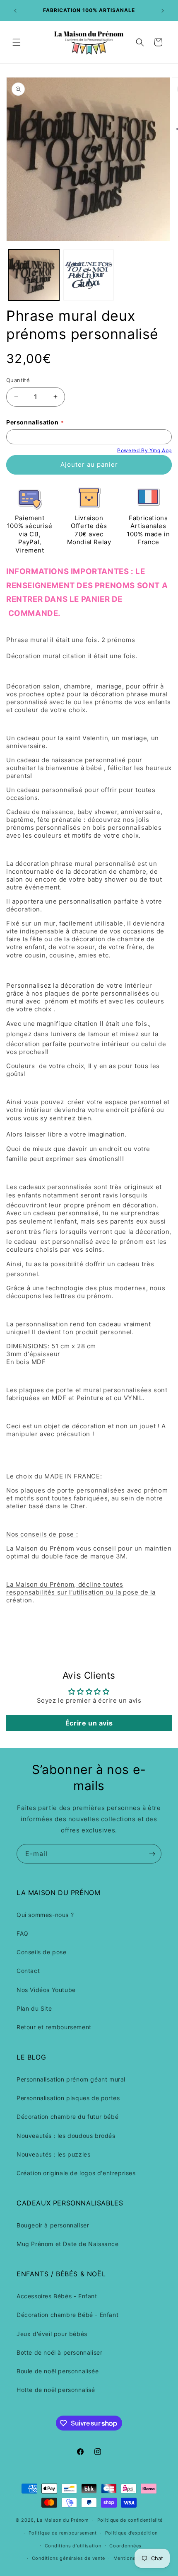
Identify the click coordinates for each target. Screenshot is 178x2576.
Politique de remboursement (63, 2533)
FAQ (23, 1933)
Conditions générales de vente (69, 2558)
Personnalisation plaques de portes (68, 2098)
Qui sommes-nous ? (45, 1915)
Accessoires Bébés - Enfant (57, 2296)
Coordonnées (125, 2546)
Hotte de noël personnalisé (56, 2390)
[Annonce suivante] (163, 11)
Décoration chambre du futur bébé (67, 2117)
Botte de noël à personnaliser (59, 2352)
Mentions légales (134, 2558)
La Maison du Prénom (63, 2520)
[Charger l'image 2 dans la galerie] (89, 275)
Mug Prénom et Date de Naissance (68, 2244)
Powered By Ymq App (144, 450)
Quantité (18, 380)
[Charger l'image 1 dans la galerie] (34, 275)
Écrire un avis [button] (89, 1723)
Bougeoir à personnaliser (53, 2225)
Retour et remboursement (54, 2027)
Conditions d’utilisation (73, 2546)
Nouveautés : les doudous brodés (66, 2136)
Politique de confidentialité (130, 2520)
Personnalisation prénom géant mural (71, 2079)
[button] (17, 42)
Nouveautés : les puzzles (53, 2154)
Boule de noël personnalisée (58, 2371)
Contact (28, 1971)
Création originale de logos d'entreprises (76, 2173)
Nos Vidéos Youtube (46, 1990)
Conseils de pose (42, 1952)
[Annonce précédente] (15, 11)
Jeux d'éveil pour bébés (52, 2334)
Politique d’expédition (131, 2533)
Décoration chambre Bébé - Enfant (67, 2315)
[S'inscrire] (152, 1854)
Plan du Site (34, 2008)
